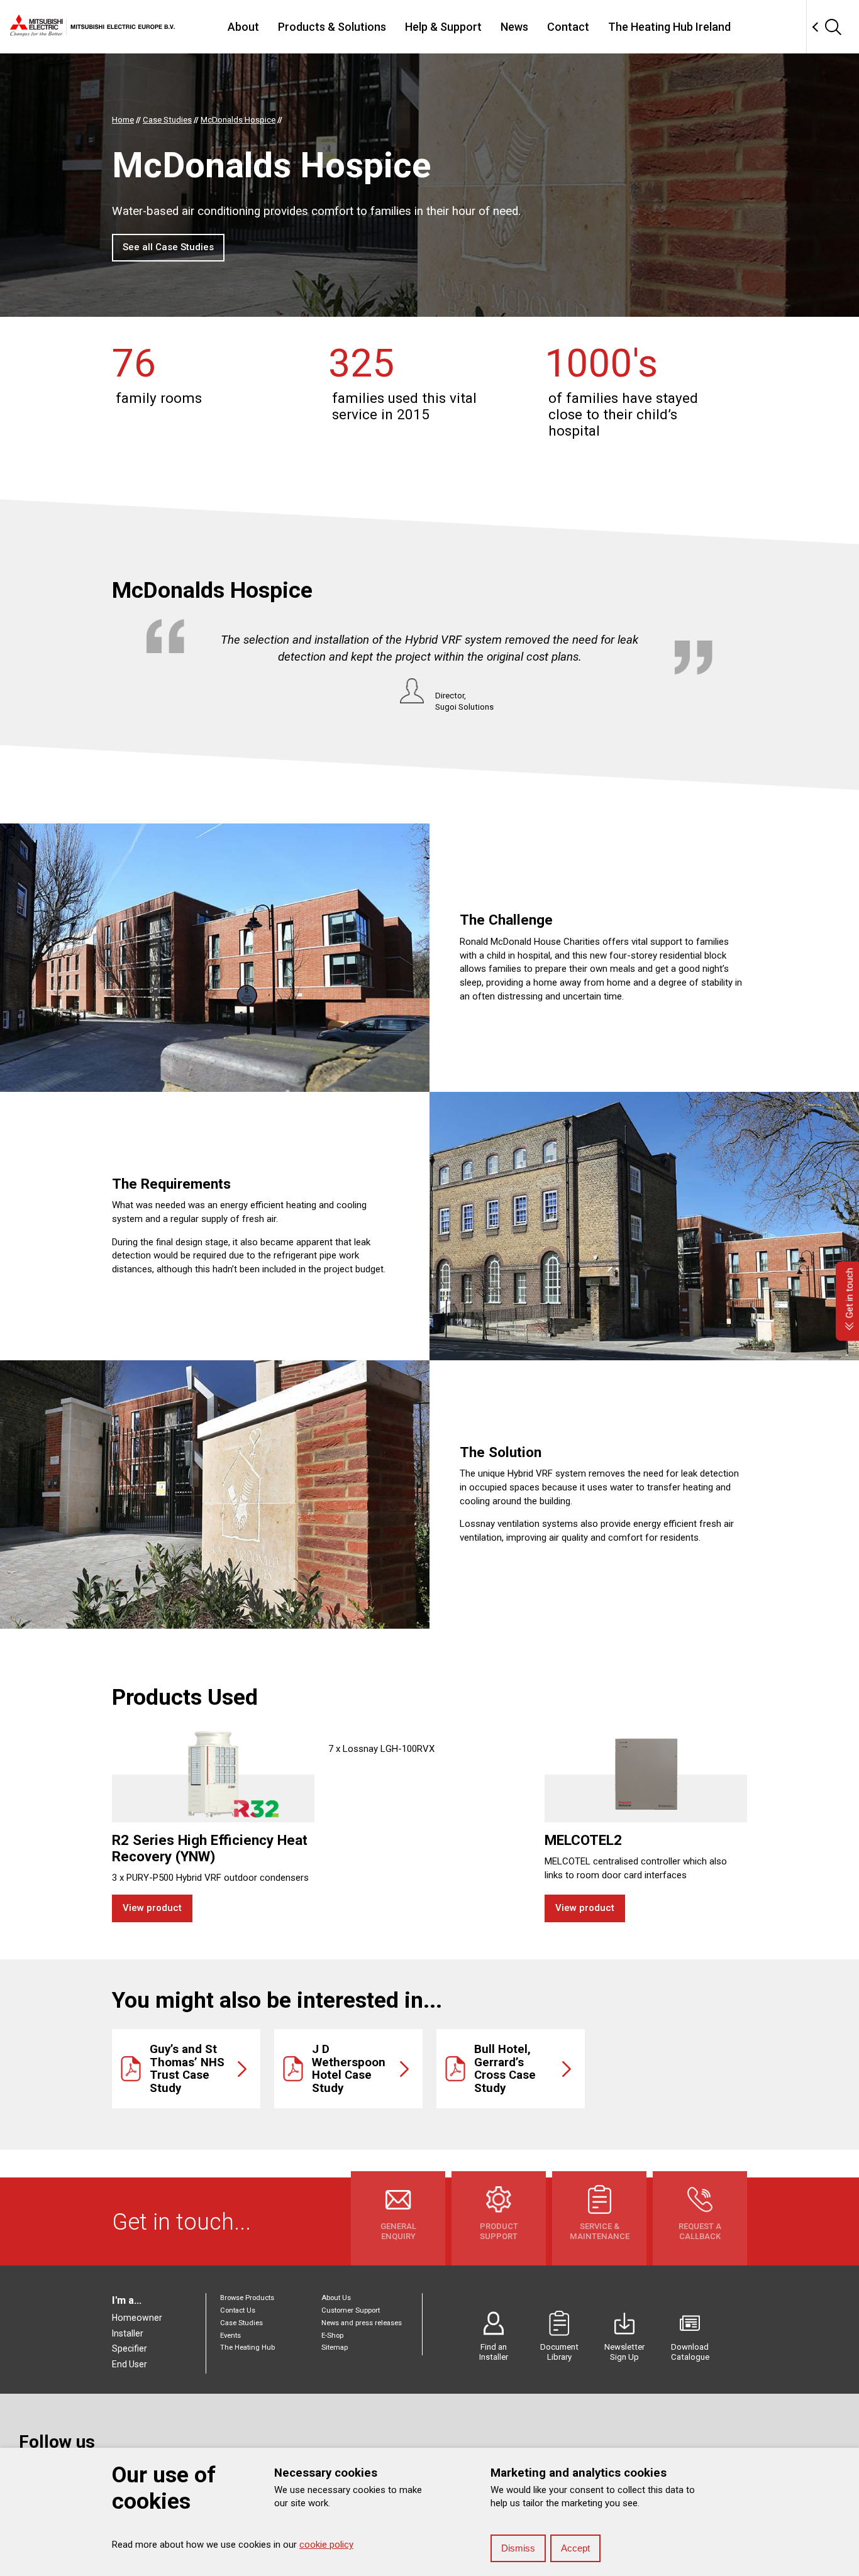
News (514, 27)
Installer (128, 2333)
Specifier (130, 2348)
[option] (429, 666)
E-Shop (332, 2336)
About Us (336, 2298)
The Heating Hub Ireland (669, 27)
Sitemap (335, 2348)
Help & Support (443, 27)
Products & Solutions (332, 27)
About (243, 27)
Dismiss (518, 2548)
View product (152, 1908)
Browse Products (247, 2298)
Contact (568, 27)
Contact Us (238, 2310)
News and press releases (362, 2323)
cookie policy (326, 2545)
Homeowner (137, 2318)
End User (130, 2364)
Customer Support (351, 2310)
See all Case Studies (168, 247)
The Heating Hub (247, 2348)
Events (230, 2336)
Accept (575, 2548)
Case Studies (241, 2323)
